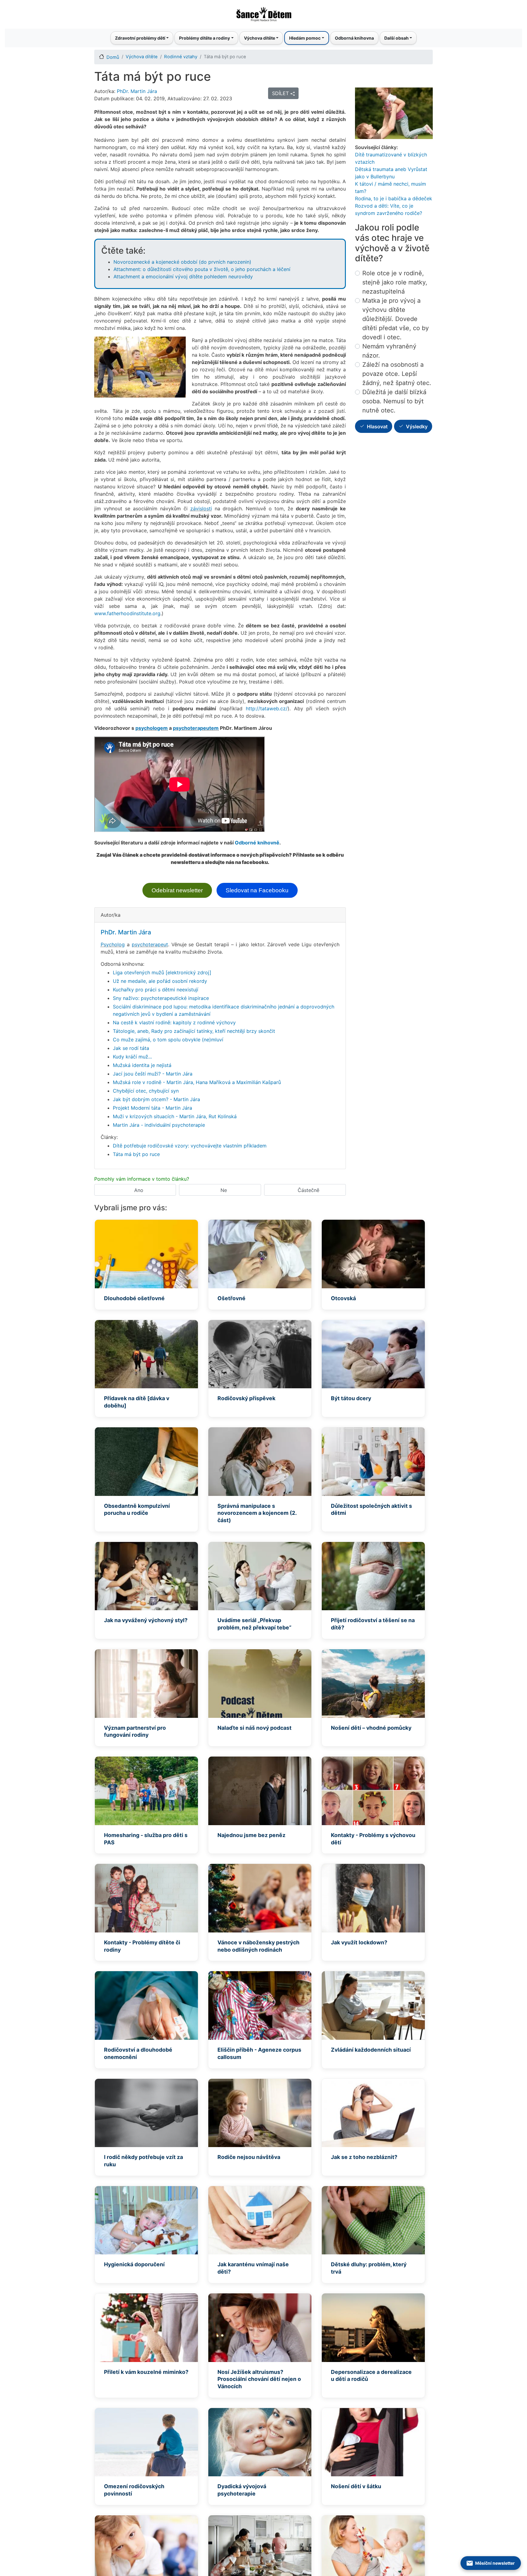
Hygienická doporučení (134, 2264)
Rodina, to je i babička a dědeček (394, 198)
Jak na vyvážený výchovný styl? (146, 1620)
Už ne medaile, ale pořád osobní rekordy (160, 981)
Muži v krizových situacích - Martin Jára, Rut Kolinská (175, 1116)
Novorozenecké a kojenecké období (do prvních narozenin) (182, 262)
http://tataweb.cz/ (267, 708)
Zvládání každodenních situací (371, 2050)
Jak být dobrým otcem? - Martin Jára (156, 1099)
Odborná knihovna (354, 38)
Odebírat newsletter (177, 890)
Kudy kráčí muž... (132, 1057)
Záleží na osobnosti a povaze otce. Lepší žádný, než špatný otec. (397, 374)
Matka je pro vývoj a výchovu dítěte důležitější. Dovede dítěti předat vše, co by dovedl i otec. (396, 319)
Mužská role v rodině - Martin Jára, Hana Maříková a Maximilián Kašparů (197, 1082)
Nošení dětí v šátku (356, 2486)
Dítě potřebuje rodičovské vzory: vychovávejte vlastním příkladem (190, 1146)
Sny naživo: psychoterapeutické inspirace (161, 998)
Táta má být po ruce (136, 1154)
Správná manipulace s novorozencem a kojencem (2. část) (257, 1513)
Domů (113, 57)
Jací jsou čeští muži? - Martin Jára (153, 1074)
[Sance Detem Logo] (263, 12)
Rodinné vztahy (181, 57)
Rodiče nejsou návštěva (249, 2157)
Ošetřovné (231, 1298)
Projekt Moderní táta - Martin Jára (152, 1108)
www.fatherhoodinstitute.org (127, 613)
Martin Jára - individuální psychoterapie (159, 1125)
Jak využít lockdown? (359, 1942)
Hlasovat (377, 426)
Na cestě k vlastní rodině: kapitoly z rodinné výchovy (174, 1022)
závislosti (201, 508)
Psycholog (113, 944)
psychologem (152, 728)
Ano (139, 1190)
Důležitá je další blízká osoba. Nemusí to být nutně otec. (394, 401)
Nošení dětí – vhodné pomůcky (371, 1728)
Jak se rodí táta (131, 1048)
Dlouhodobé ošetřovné (134, 1298)
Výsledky (417, 426)
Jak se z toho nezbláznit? (364, 2157)
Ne (224, 1190)
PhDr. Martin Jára (137, 91)
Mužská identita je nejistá (142, 1065)
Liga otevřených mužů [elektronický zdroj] (162, 972)
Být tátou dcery (351, 1398)
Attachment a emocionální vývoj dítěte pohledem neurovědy (183, 277)
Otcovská (343, 1298)
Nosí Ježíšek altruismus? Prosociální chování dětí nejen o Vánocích (259, 2379)
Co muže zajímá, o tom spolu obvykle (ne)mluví (168, 1040)
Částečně (308, 1190)
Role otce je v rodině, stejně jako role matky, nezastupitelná (395, 282)
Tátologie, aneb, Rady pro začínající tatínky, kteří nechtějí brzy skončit (194, 1031)
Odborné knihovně (257, 843)
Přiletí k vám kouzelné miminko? (146, 2372)
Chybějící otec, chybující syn (146, 1091)
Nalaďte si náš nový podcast (255, 1728)
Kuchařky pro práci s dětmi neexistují (156, 990)
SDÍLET (281, 93)
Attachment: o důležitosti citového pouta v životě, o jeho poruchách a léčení (202, 269)
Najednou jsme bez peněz (251, 1835)
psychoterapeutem (196, 728)
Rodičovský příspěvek (246, 1398)
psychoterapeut (150, 944)
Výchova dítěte (142, 57)
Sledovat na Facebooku (257, 890)
